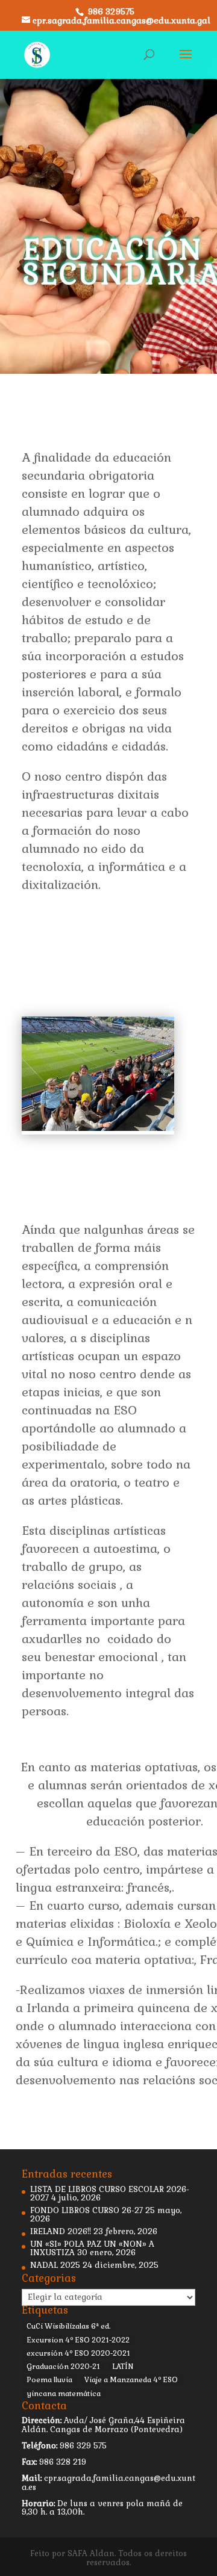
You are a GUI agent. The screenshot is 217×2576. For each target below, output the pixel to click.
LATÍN (123, 2367)
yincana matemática (64, 2394)
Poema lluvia (49, 2380)
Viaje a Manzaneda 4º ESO (131, 2380)
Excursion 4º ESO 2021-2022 (78, 2340)
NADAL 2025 (55, 2265)
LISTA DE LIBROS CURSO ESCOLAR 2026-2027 (110, 2194)
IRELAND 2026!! (61, 2231)
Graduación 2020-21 (63, 2367)
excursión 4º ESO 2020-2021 (78, 2353)
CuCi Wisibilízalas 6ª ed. (68, 2326)
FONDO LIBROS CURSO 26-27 (86, 2210)
